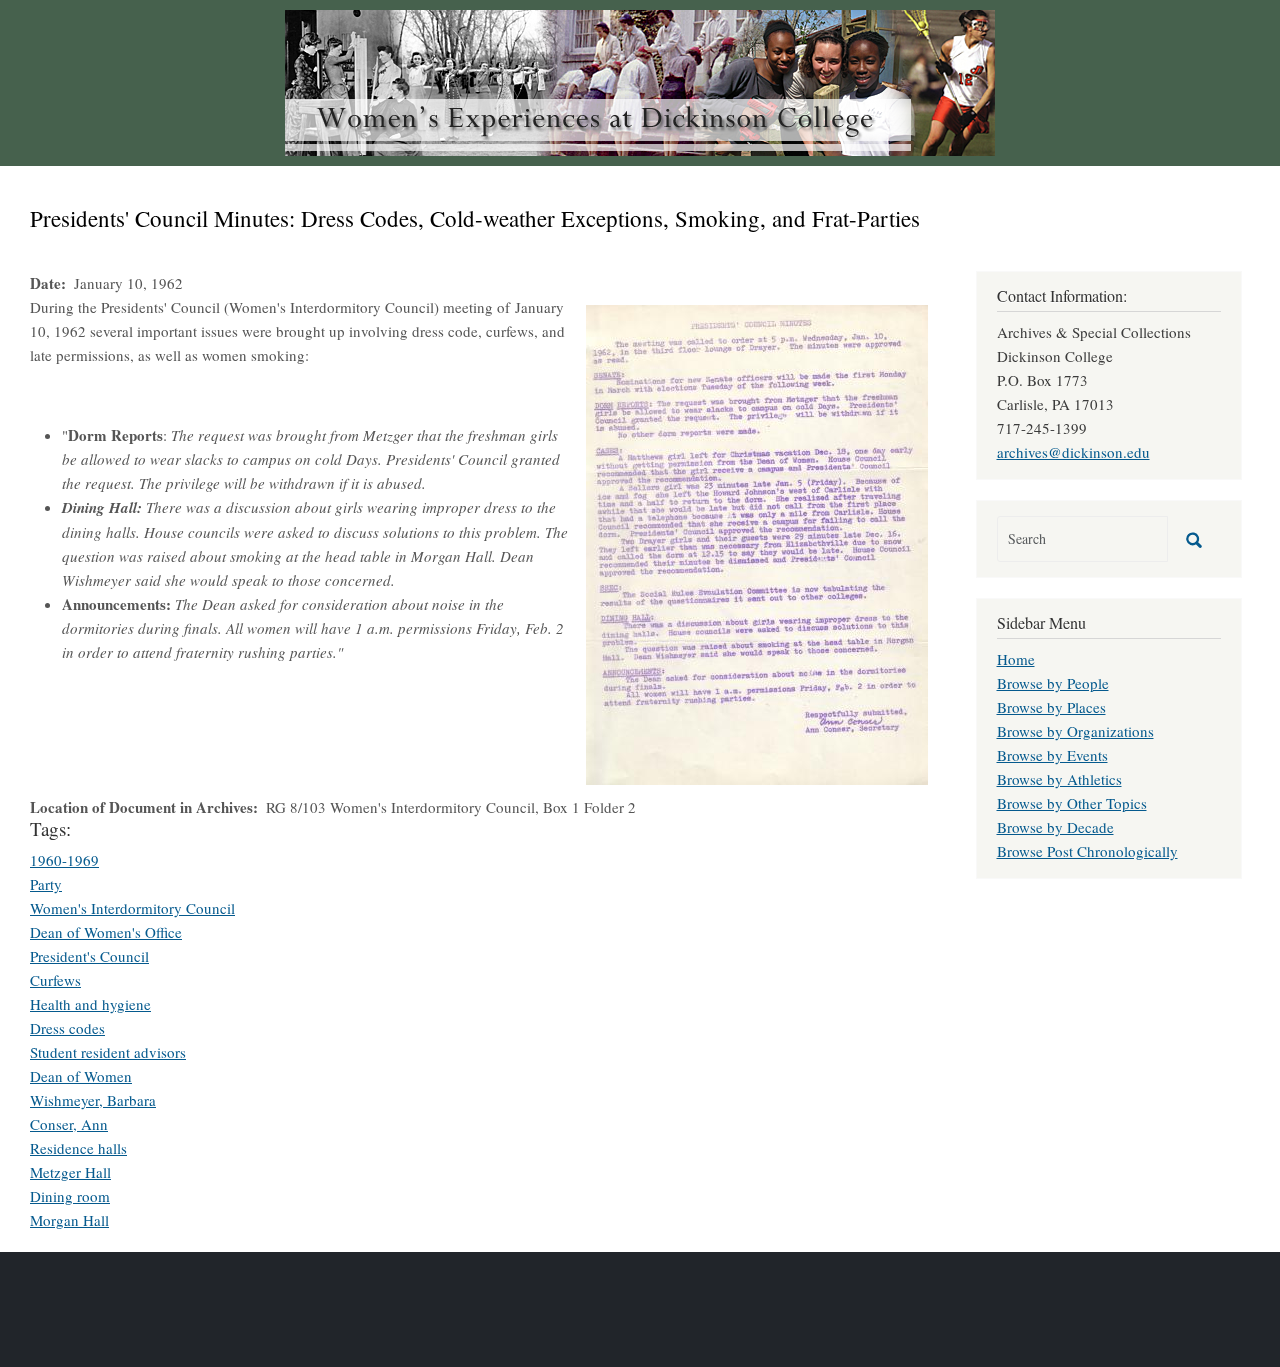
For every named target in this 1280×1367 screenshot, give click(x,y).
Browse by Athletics (1059, 779)
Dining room (70, 1196)
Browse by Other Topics (1072, 803)
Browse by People (1053, 683)
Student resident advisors (108, 1052)
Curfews (55, 980)
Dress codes (67, 1028)
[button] (757, 542)
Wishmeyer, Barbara (93, 1100)
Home (1016, 659)
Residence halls (78, 1148)
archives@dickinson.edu (1073, 452)
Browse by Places (1051, 707)
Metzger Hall (70, 1172)
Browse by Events (1052, 755)
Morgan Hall (69, 1220)
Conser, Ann (69, 1124)
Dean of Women (81, 1076)
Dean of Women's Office (106, 932)
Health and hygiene (90, 1004)
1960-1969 (64, 860)
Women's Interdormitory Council (132, 908)
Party (46, 884)
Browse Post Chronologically (1087, 851)
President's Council (89, 956)
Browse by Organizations (1075, 731)
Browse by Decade (1055, 827)
